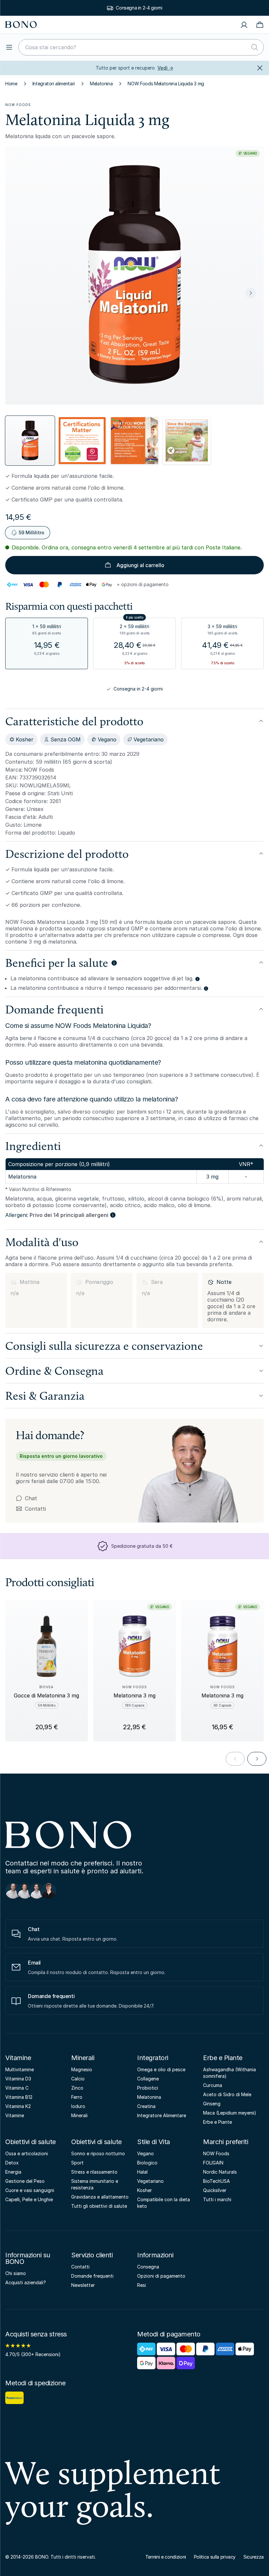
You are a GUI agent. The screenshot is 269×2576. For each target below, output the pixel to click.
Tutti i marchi (217, 2199)
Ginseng (212, 2104)
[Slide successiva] (251, 293)
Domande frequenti (92, 2276)
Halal (142, 2172)
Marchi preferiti (226, 2142)
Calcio (78, 2079)
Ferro (77, 2097)
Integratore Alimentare (162, 2115)
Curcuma (213, 2085)
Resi (142, 2285)
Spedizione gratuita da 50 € (139, 8)
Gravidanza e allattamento (100, 2197)
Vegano (145, 2153)
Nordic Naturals (220, 2172)
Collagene (148, 2079)
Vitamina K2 (18, 2106)
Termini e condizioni (166, 2557)
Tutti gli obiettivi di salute (99, 2206)
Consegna (148, 2267)
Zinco (77, 2088)
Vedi (165, 68)
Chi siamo (16, 2273)
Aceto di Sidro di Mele (227, 2094)
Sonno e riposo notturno (98, 2153)
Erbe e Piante (223, 2058)
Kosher (145, 2190)
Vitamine (18, 2058)
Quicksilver (215, 2190)
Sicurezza (254, 2557)
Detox (12, 2163)
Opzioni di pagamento (161, 2276)
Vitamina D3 (18, 2079)
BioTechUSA (217, 2181)
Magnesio (82, 2069)
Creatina (146, 2106)
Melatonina (101, 84)
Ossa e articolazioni (27, 2153)
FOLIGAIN (213, 2163)
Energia (13, 2172)
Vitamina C (17, 2088)
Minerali (83, 2058)
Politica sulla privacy (215, 2557)
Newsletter (83, 2285)
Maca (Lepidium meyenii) (230, 2113)
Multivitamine (20, 2069)
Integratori (153, 2058)
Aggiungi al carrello (140, 565)
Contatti (31, 1509)
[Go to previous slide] (235, 1759)
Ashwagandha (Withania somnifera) (229, 2073)
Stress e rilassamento (94, 2172)
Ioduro (78, 2106)
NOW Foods (18, 105)
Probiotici (148, 2088)
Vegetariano (150, 2181)
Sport (77, 2163)
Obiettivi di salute (31, 2142)
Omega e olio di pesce (161, 2069)
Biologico (147, 2163)
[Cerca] (255, 47)
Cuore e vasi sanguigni (30, 2190)
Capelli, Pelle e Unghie (29, 2199)
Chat (31, 1498)
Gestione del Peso (25, 2181)
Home (11, 84)
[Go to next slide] (257, 1759)
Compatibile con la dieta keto (164, 2203)
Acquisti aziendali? (26, 2282)
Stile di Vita (154, 2142)
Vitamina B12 (19, 2097)
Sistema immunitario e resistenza (95, 2184)
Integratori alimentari (54, 84)
